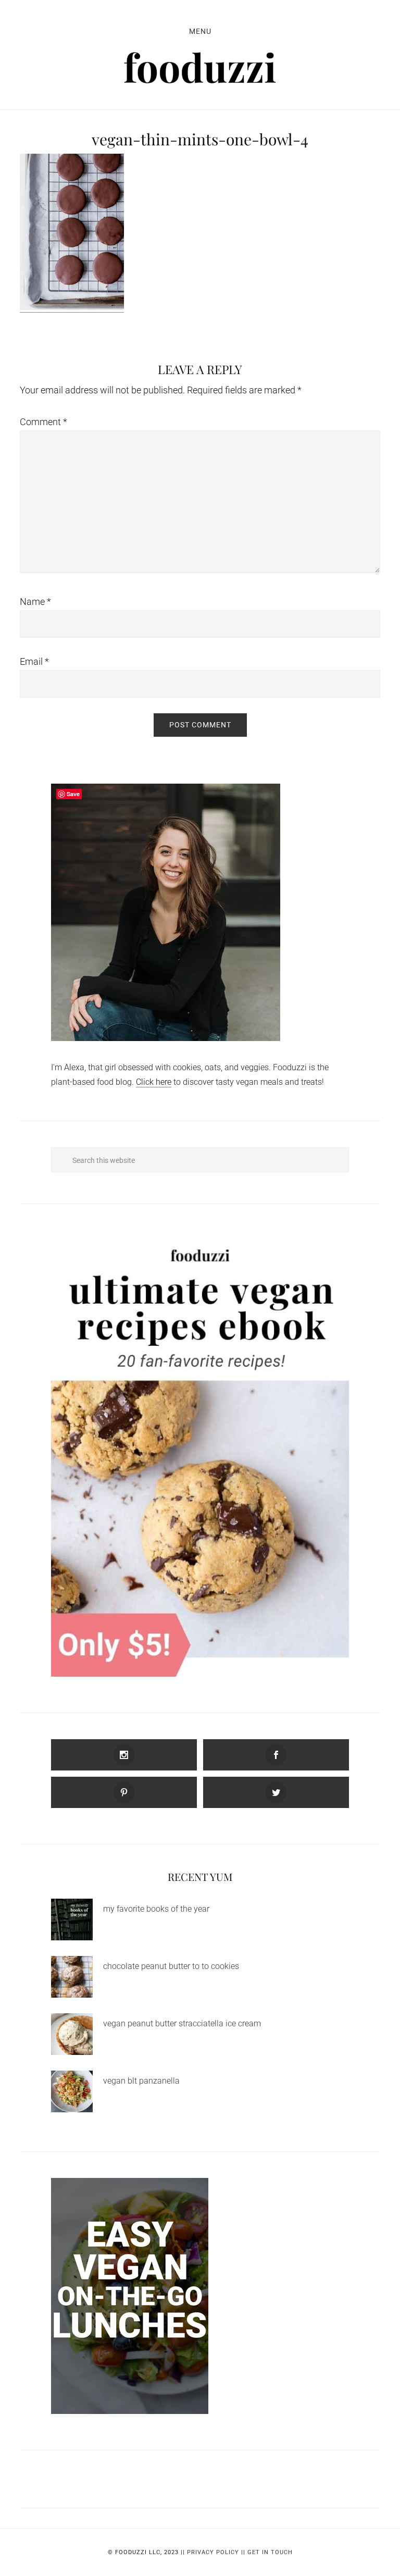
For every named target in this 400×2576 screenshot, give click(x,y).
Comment (43, 422)
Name (35, 602)
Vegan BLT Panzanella (141, 2081)
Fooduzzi (200, 68)
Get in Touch (270, 2552)
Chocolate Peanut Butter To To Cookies (171, 1966)
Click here (154, 1082)
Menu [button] (200, 31)
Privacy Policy (213, 2552)
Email (34, 661)
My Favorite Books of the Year (156, 1909)
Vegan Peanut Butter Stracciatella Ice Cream (182, 2023)
